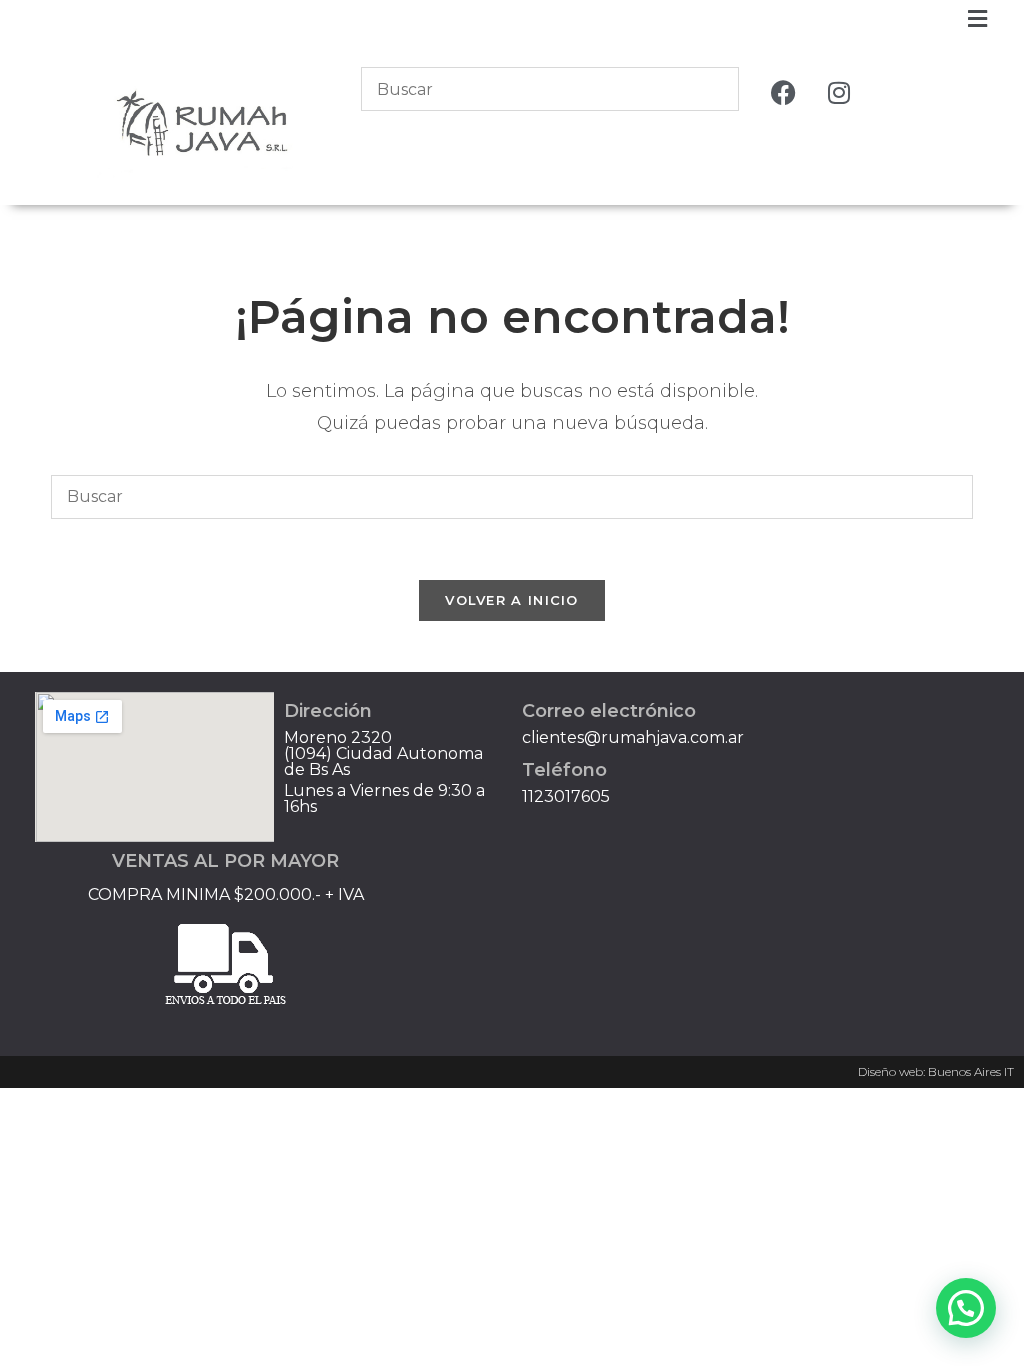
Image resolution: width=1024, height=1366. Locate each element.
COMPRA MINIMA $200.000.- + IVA (226, 894)
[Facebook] (784, 92)
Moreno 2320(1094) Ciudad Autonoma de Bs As (383, 753)
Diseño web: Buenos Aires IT (936, 1071)
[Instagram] (839, 92)
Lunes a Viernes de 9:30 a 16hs (384, 798)
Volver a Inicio (512, 600)
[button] (977, 18)
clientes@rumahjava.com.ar (633, 737)
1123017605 (566, 796)
